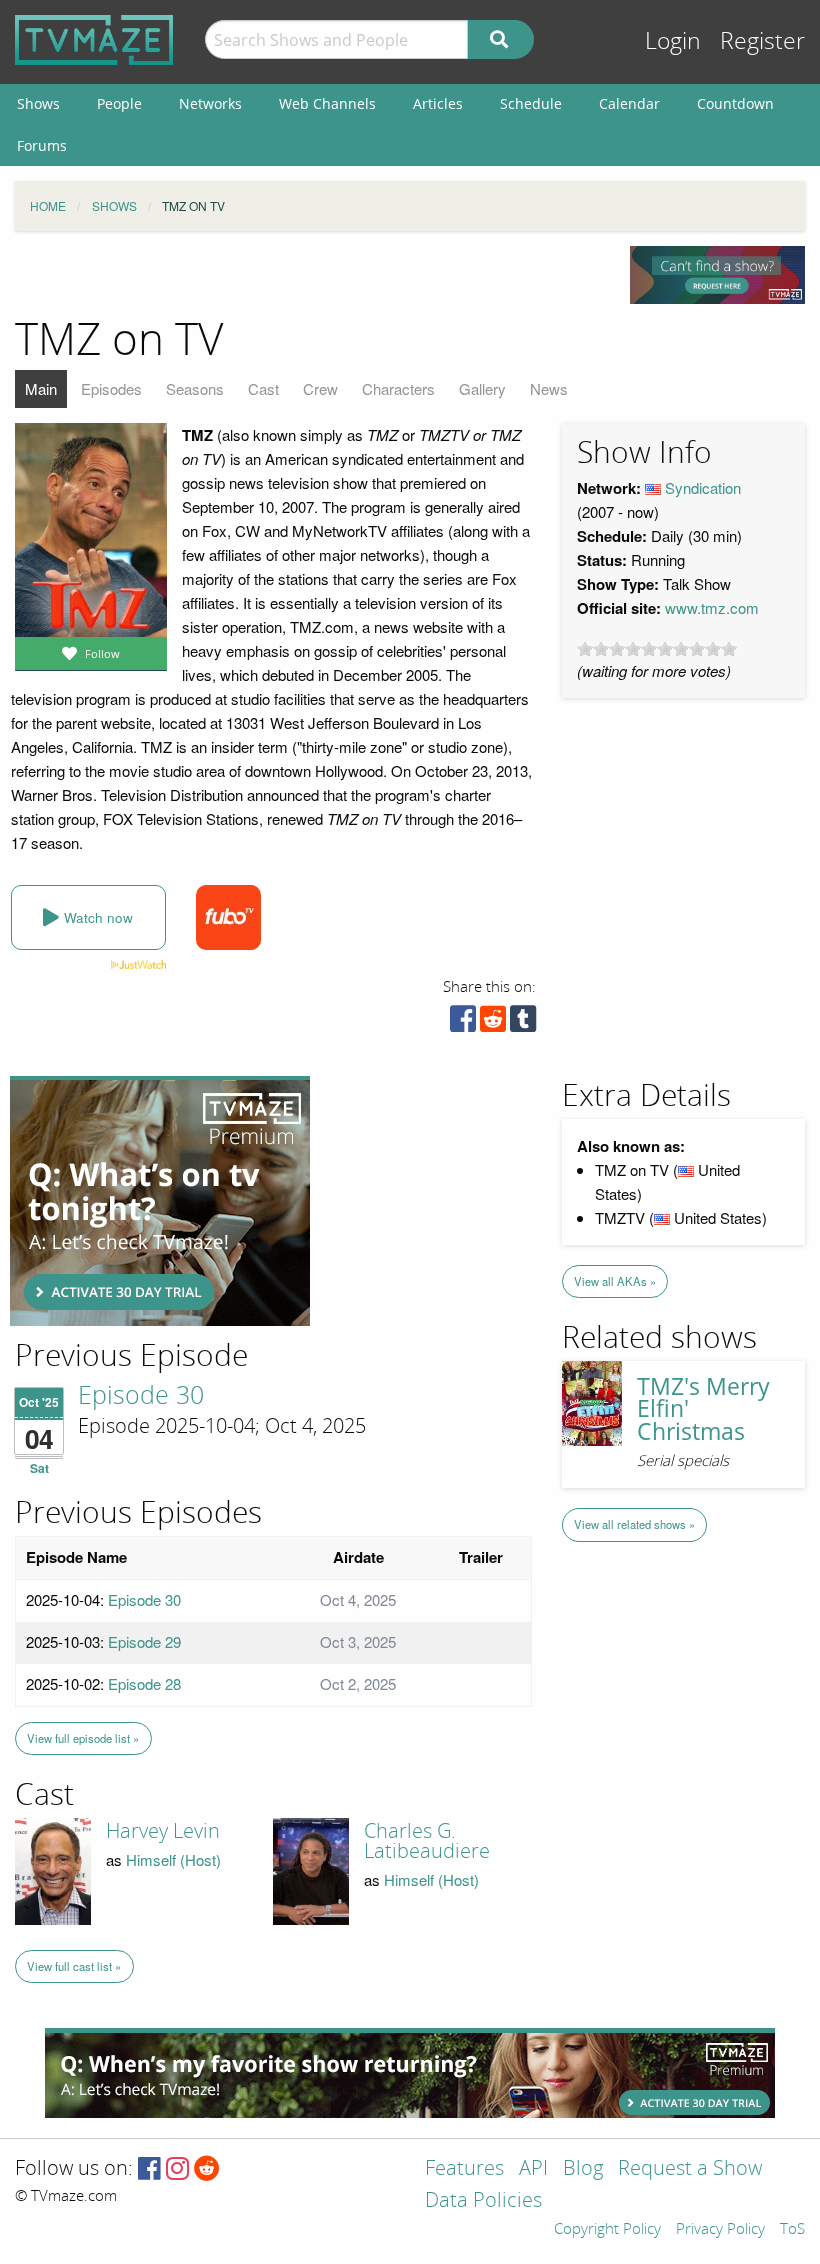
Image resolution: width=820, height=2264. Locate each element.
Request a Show (690, 2169)
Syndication (703, 487)
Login (673, 41)
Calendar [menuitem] (629, 103)
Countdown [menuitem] (735, 103)
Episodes (111, 388)
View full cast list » (74, 1966)
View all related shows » (634, 1524)
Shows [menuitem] (38, 103)
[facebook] (463, 1023)
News (549, 388)
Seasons (195, 388)
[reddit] (493, 1023)
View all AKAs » (615, 1281)
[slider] (657, 649)
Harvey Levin (163, 1831)
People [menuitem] (119, 103)
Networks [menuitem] (210, 103)
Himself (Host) (173, 1859)
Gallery (482, 388)
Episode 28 (144, 1683)
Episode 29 (144, 1641)
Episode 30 (141, 1396)
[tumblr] (523, 1023)
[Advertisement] (160, 1201)
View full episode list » (83, 1738)
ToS (792, 2230)
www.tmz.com (712, 607)
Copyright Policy (607, 2230)
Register (762, 41)
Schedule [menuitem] (531, 103)
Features (464, 2169)
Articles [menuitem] (438, 103)
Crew (320, 388)
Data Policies (483, 2201)
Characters (398, 388)
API (533, 2169)
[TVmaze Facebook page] (149, 2169)
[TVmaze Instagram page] (177, 2169)
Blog (583, 2169)
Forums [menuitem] (42, 145)
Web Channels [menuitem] (327, 103)
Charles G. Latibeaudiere (427, 1841)
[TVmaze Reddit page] (207, 2169)
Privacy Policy (720, 2230)
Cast (263, 388)
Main (41, 388)
